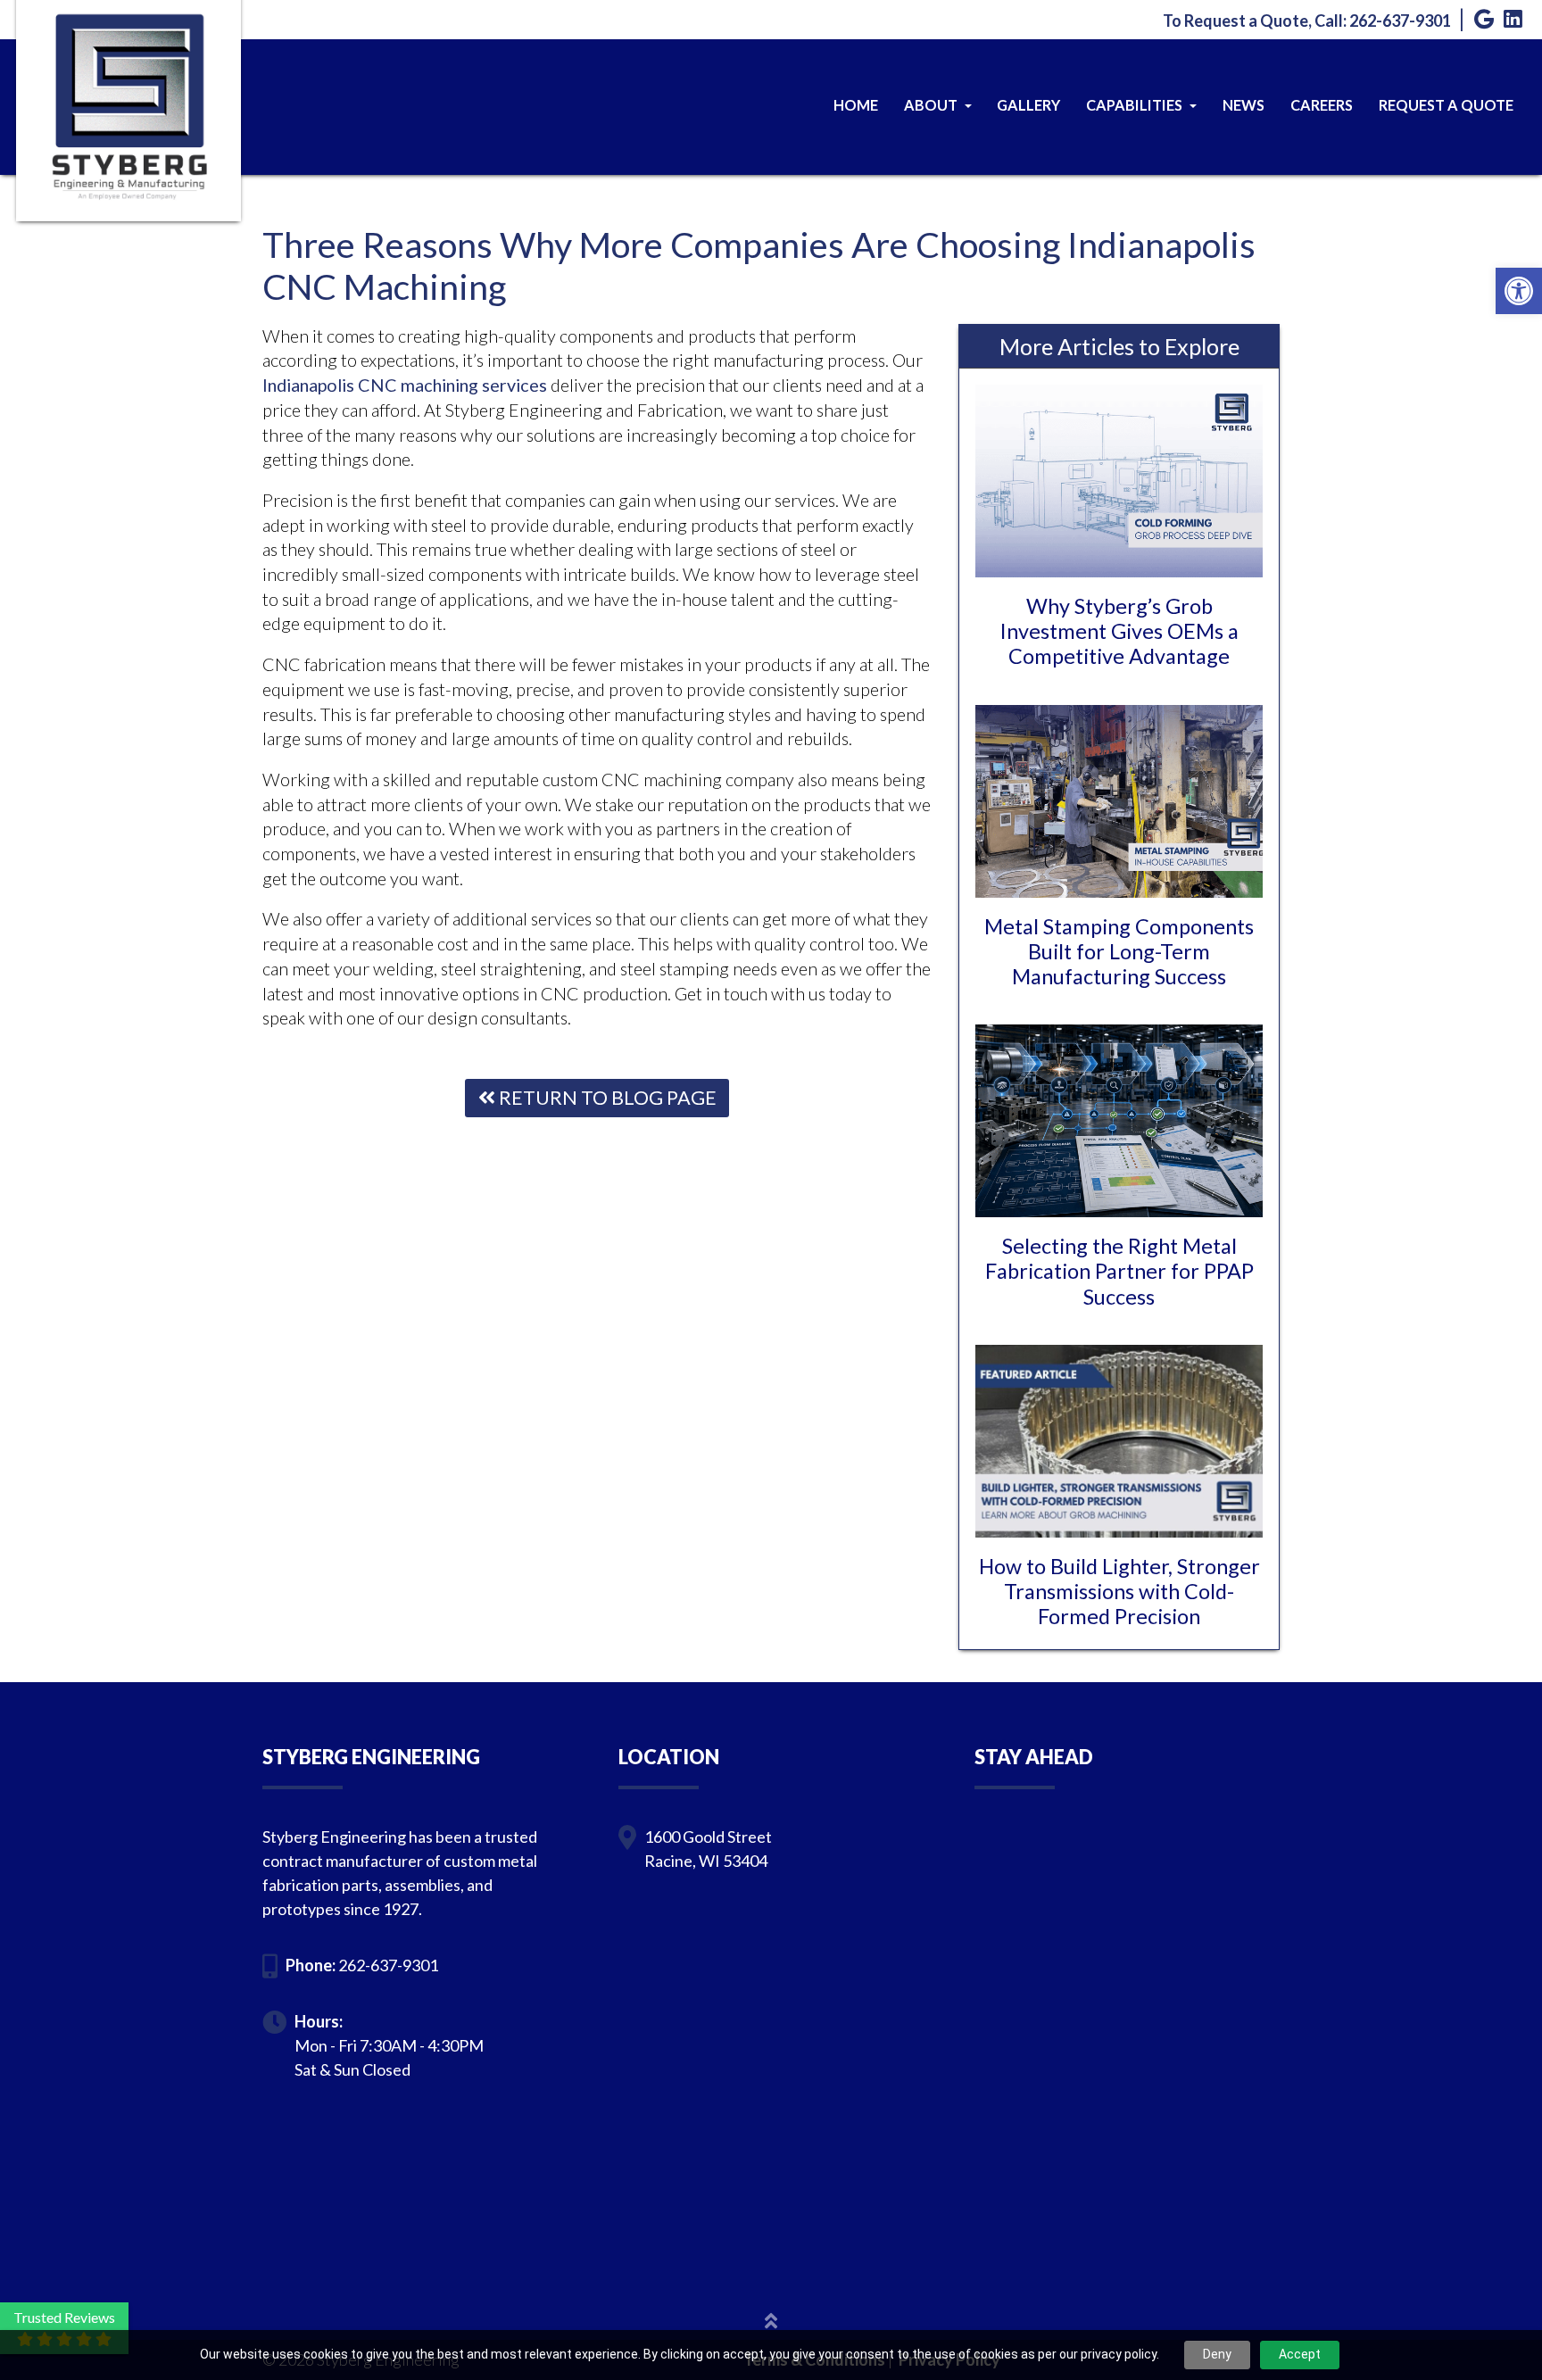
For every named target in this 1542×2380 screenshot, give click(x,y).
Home (856, 105)
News (1244, 105)
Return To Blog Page (606, 1098)
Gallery (1028, 105)
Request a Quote (1446, 105)
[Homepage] (128, 167)
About (932, 105)
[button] (1519, 291)
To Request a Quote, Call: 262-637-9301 (1307, 21)
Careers (1322, 105)
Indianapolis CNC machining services (405, 385)
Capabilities (1136, 105)
